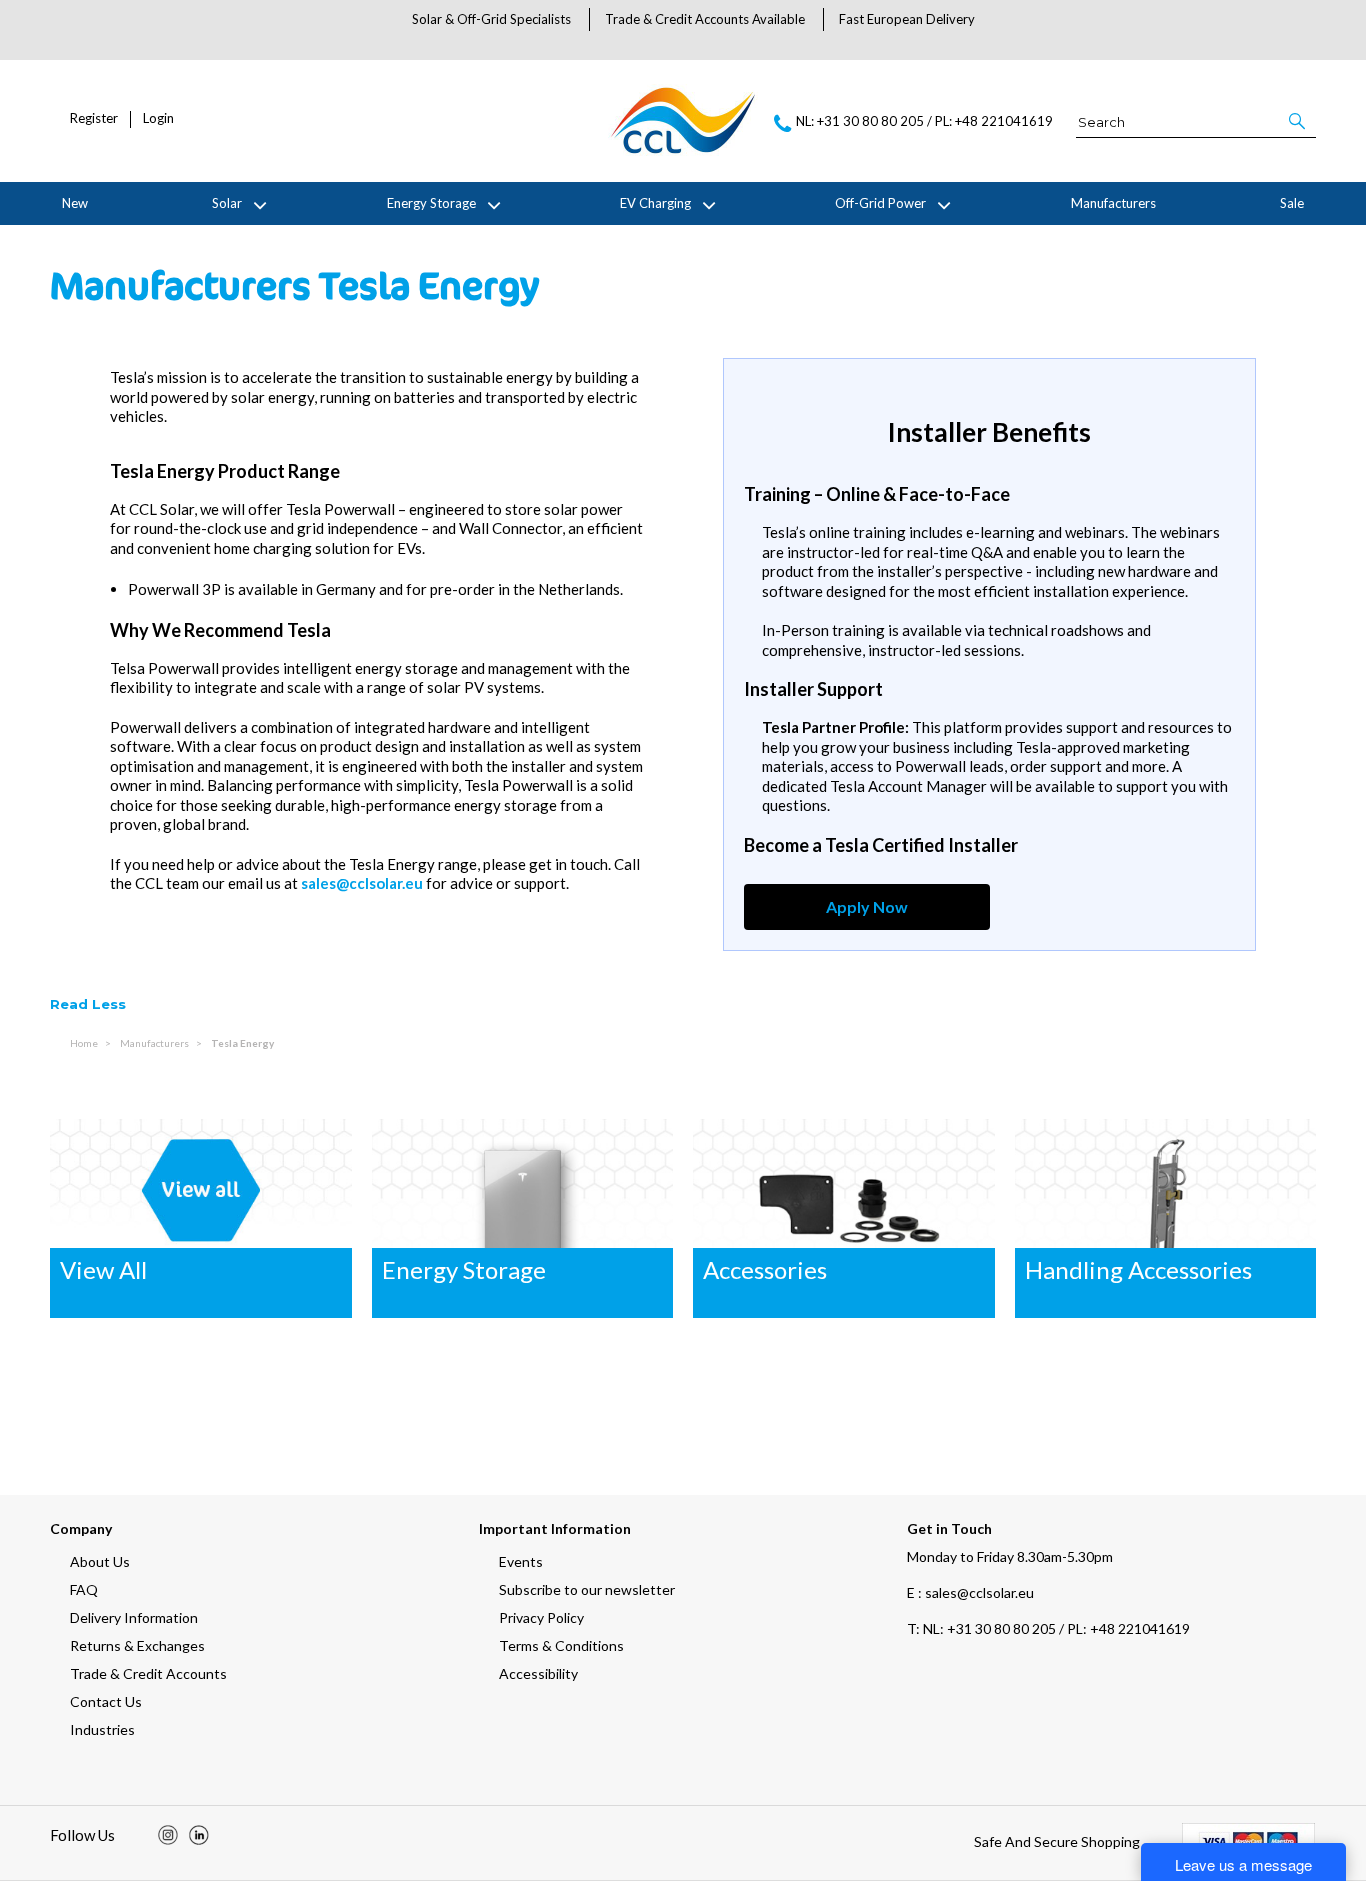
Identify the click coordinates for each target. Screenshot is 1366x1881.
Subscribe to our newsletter (587, 1589)
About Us (100, 1561)
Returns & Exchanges (137, 1645)
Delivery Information (134, 1617)
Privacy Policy (541, 1617)
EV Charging (655, 203)
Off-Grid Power (880, 203)
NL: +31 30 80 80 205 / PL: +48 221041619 (1048, 1628)
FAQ (84, 1589)
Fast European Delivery (907, 19)
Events (521, 1561)
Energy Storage (431, 203)
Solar (227, 203)
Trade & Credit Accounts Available (705, 19)
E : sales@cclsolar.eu (970, 1592)
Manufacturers (1113, 203)
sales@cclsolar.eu (362, 883)
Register (94, 118)
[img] (168, 1835)
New (75, 203)
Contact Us (106, 1701)
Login (158, 118)
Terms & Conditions (561, 1645)
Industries (102, 1729)
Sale (1292, 203)
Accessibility (538, 1673)
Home (85, 1043)
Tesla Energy (242, 1043)
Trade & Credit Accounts (148, 1673)
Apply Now (867, 906)
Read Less (88, 1004)
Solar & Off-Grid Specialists (491, 19)
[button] (1298, 121)
